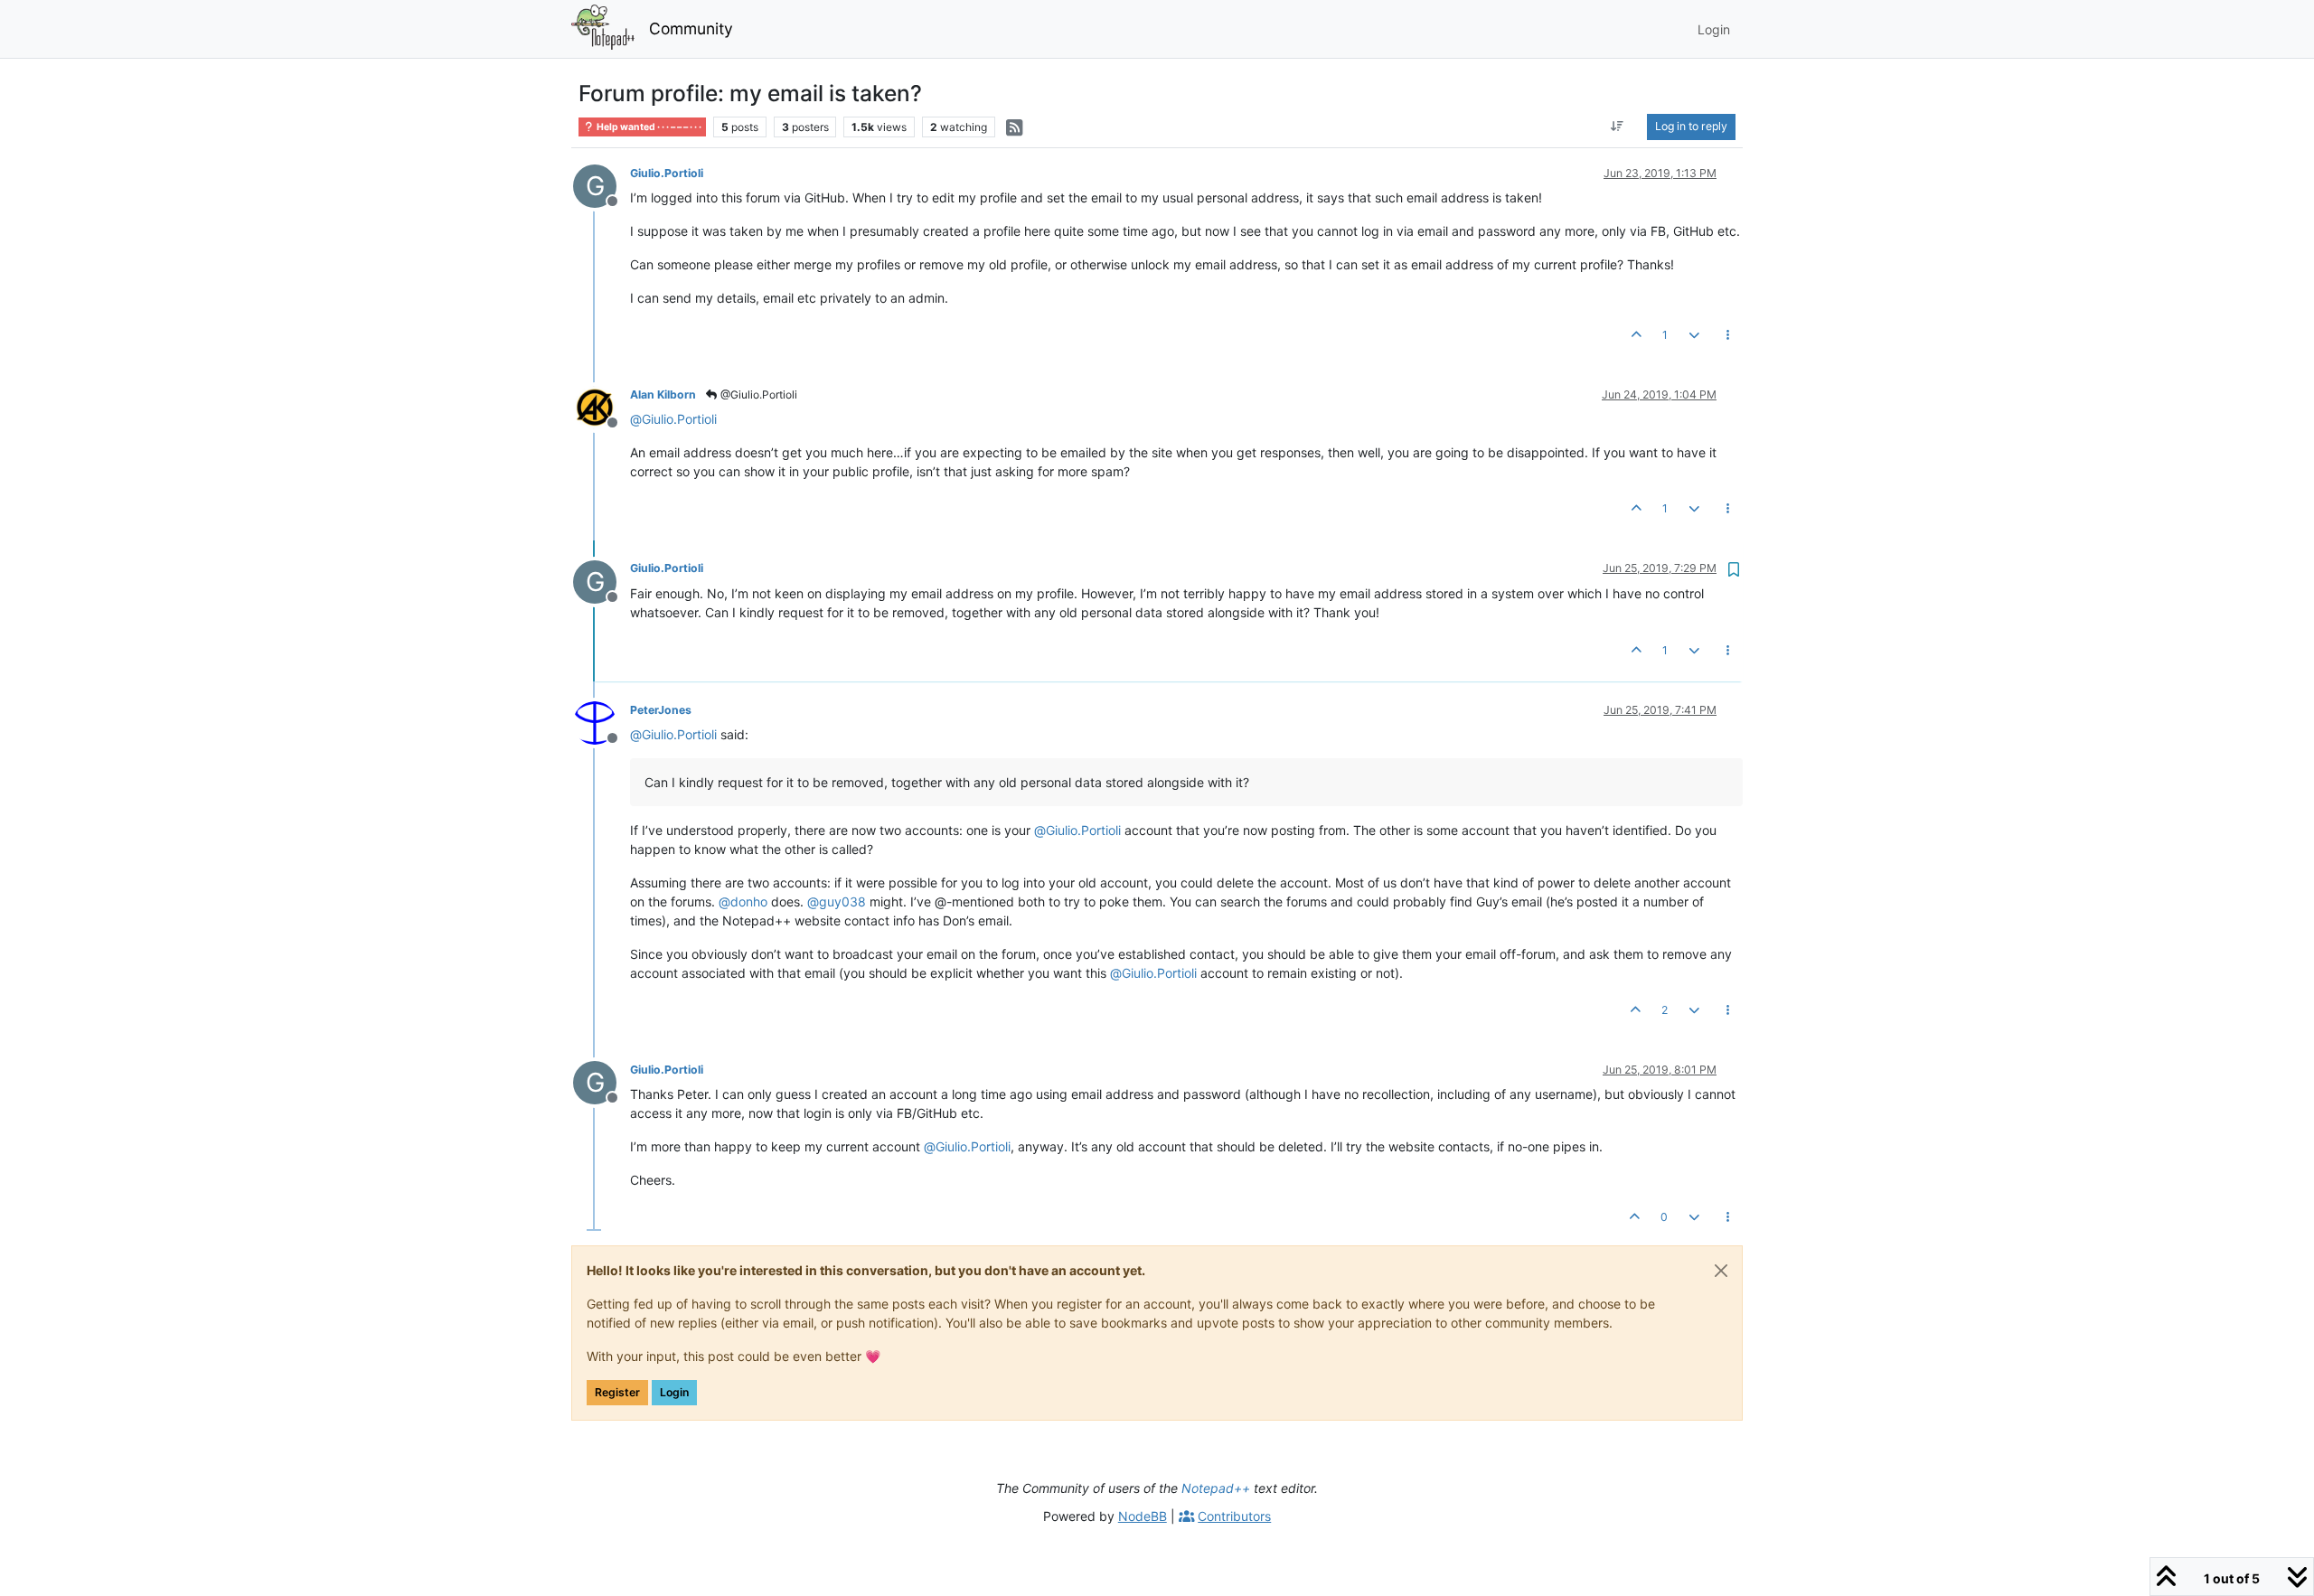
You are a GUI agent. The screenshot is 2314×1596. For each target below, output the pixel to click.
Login (674, 1392)
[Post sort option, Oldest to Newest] (1618, 127)
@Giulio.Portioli (757, 394)
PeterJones (661, 710)
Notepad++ (1216, 1488)
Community (691, 28)
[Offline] (602, 406)
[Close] (1721, 1271)
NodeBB (1143, 1516)
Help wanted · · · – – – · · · (648, 127)
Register (617, 1392)
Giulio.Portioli (667, 173)
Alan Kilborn (663, 394)
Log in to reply (1691, 126)
